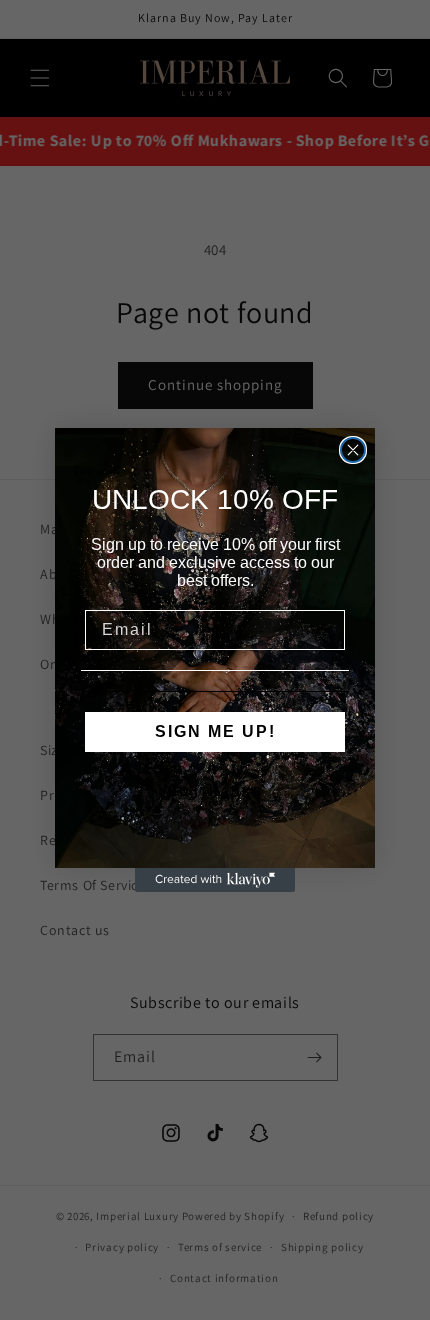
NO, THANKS (215, 792)
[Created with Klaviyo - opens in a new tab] (215, 880)
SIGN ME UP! (215, 731)
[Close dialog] (353, 450)
